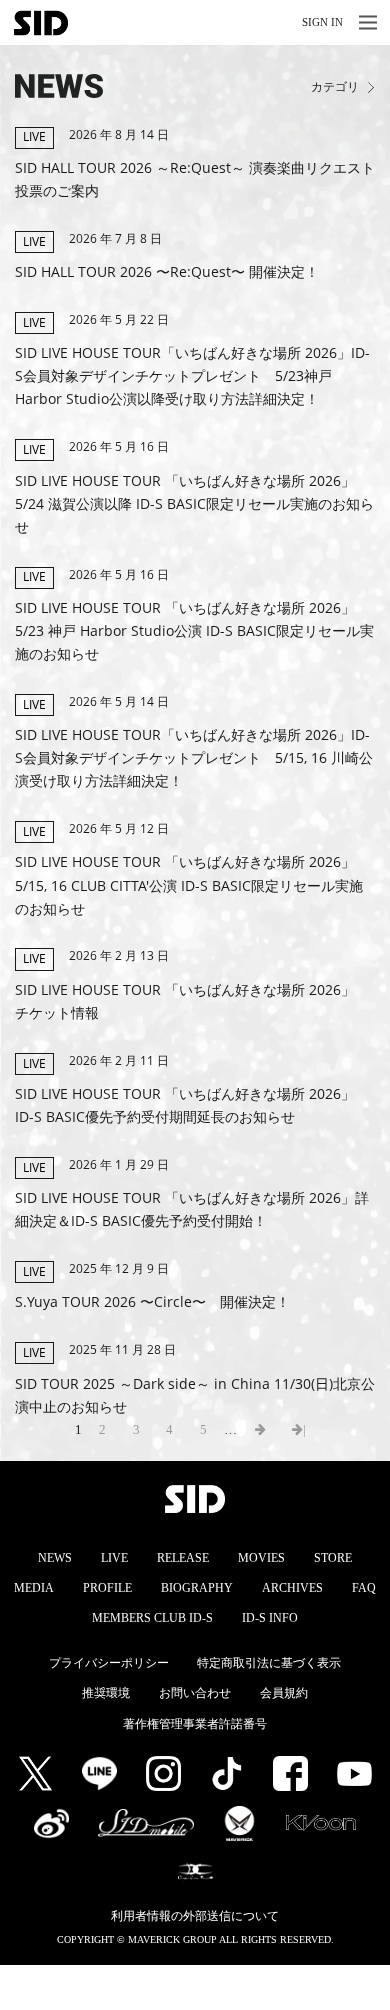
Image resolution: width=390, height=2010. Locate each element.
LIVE (114, 1558)
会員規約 (284, 1693)
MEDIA (34, 1588)
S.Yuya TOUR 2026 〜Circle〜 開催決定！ (152, 1301)
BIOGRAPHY (197, 1588)
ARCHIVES (292, 1588)
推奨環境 (106, 1693)
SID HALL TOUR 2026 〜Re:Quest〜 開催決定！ (167, 271)
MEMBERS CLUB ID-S (152, 1618)
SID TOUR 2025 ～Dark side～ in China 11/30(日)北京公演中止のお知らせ (195, 1395)
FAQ (364, 1588)
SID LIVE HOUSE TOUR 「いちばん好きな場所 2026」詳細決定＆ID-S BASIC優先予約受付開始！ (192, 1209)
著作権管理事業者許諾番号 (195, 1724)
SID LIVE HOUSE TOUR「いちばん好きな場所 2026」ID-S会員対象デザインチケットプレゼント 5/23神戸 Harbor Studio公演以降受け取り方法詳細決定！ (192, 375)
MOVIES (261, 1558)
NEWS (55, 1558)
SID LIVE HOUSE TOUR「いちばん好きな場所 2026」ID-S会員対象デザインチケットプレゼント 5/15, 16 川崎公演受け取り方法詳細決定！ (194, 757)
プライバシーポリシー (109, 1663)
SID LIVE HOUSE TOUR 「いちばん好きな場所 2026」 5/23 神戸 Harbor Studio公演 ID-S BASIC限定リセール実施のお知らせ (194, 630)
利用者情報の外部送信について (195, 1916)
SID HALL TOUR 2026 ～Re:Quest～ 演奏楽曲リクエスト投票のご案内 (195, 179)
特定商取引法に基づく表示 (269, 1663)
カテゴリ (335, 88)
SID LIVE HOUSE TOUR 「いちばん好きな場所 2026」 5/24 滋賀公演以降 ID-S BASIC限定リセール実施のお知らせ (194, 503)
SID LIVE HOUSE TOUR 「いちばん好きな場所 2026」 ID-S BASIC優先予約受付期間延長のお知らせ (185, 1105)
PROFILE (107, 1588)
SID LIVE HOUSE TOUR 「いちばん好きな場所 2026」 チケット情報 (192, 1001)
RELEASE (183, 1558)
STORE (333, 1558)
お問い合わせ (195, 1693)
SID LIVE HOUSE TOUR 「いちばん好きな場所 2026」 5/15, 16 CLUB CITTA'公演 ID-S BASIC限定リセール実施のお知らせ (189, 884)
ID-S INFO (270, 1618)
